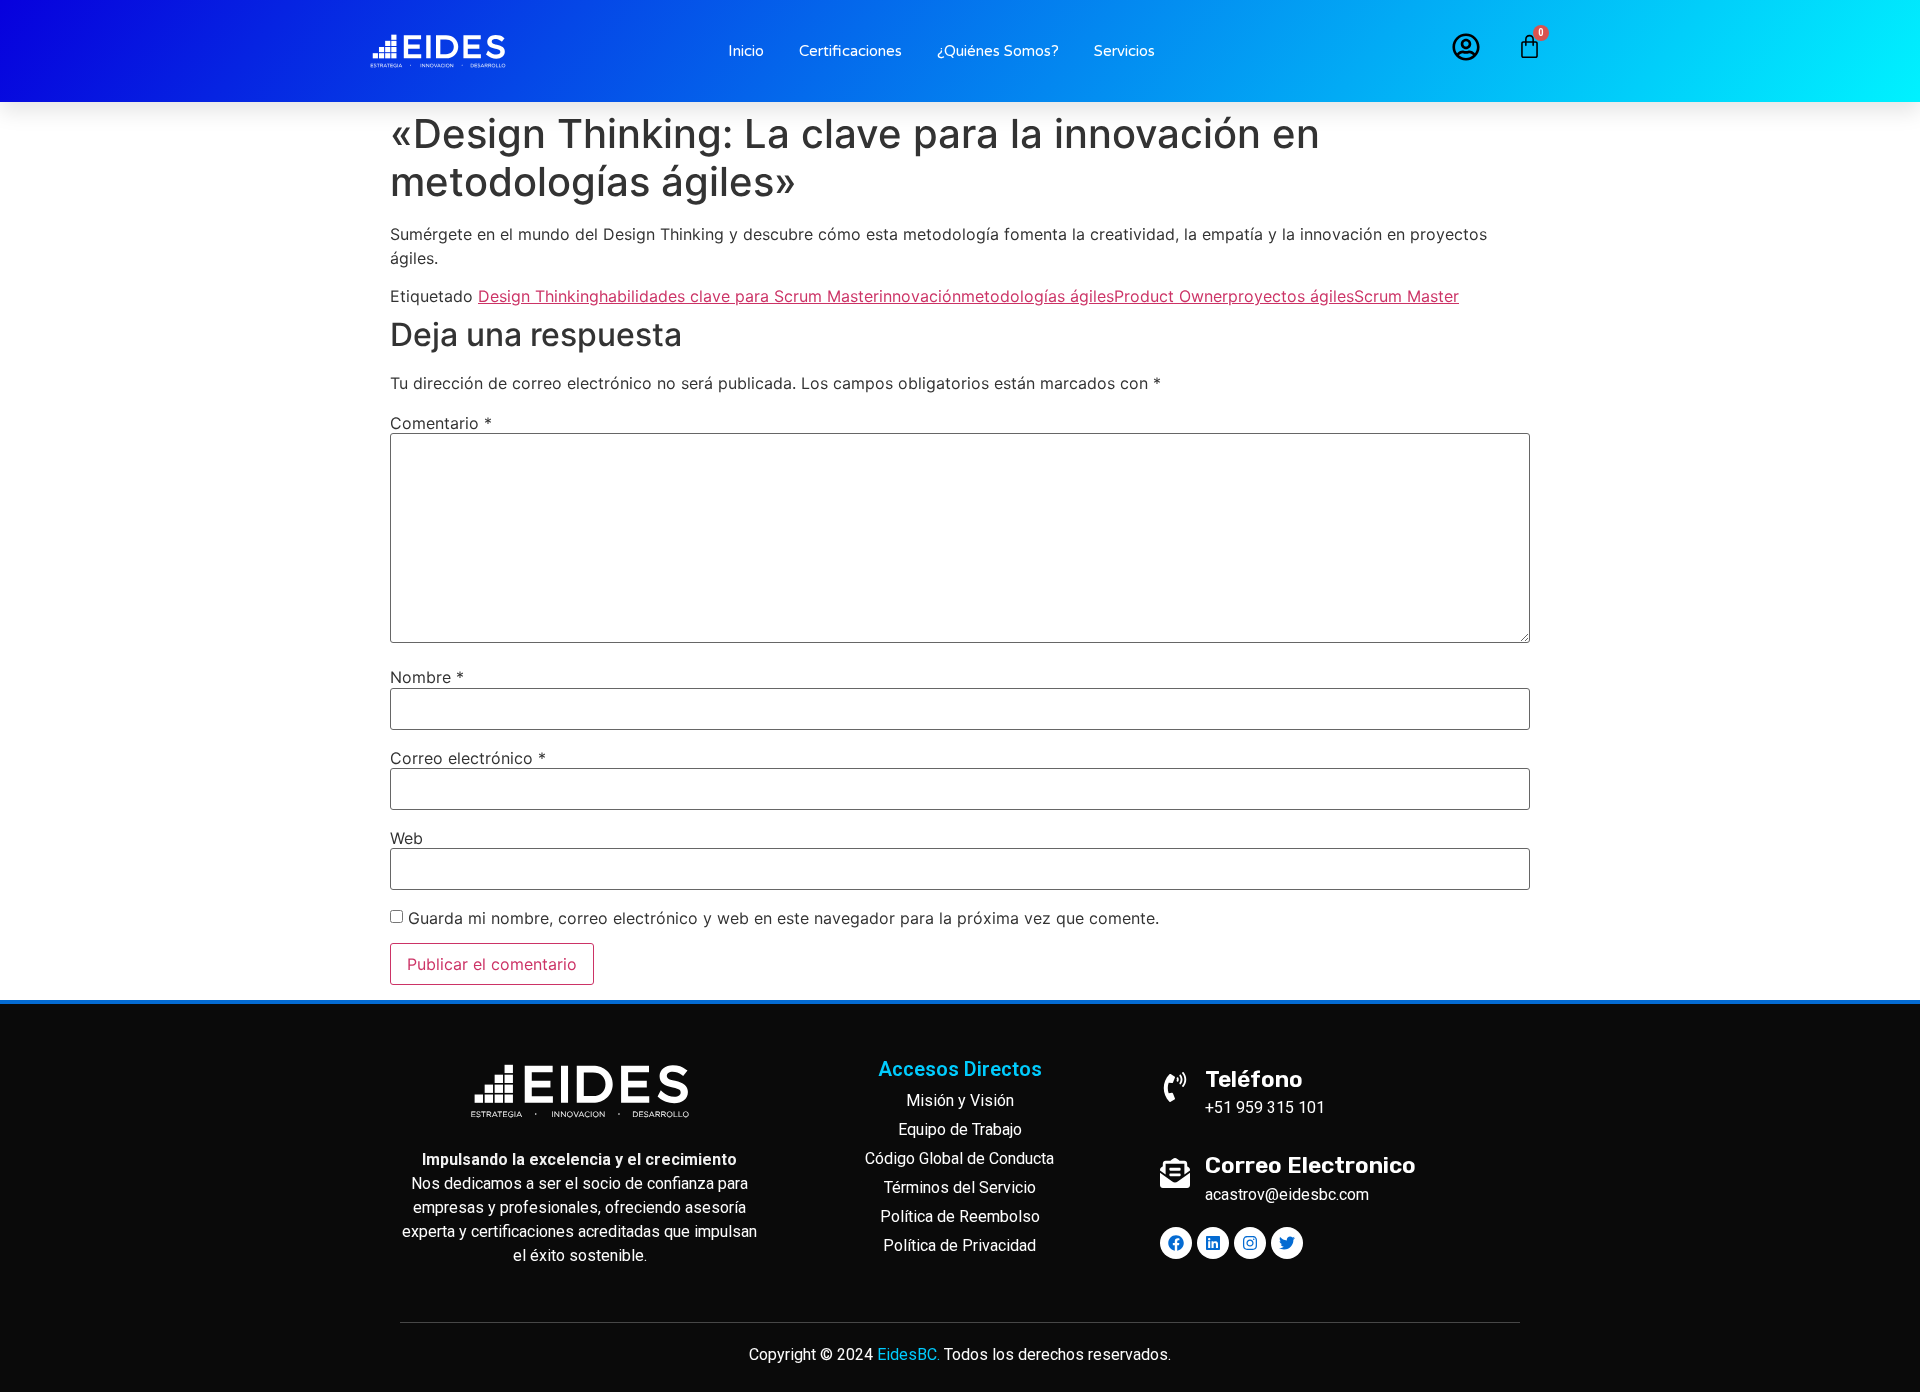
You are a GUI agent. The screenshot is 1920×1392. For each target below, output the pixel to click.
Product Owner (1171, 296)
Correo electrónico (468, 758)
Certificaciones (850, 51)
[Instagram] (1250, 1243)
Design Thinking (538, 296)
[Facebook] (1176, 1243)
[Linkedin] (1213, 1243)
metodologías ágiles (1037, 296)
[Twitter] (1287, 1243)
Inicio (746, 51)
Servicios (1124, 51)
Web (406, 838)
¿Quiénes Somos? (998, 51)
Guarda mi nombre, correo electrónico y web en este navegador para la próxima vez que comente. (783, 918)
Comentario (441, 423)
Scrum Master (1406, 296)
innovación (920, 296)
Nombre (427, 677)
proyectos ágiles (1291, 296)
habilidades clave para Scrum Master (739, 296)
